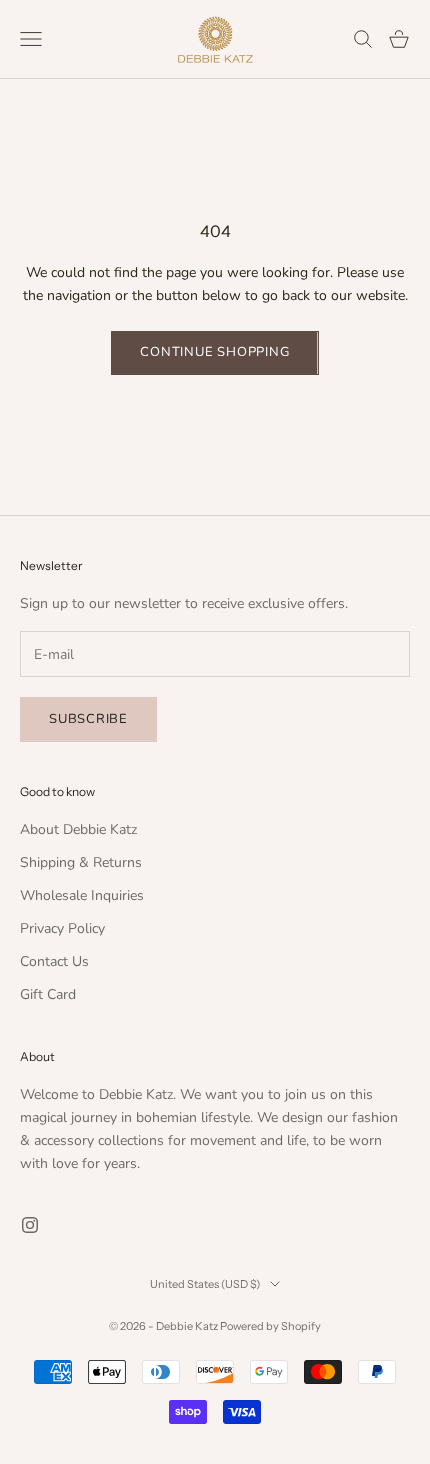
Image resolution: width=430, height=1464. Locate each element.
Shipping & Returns (81, 862)
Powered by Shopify (270, 1326)
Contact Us (54, 961)
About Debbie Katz (78, 829)
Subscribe (88, 719)
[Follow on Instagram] (30, 1225)
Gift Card (48, 994)
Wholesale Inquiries (82, 895)
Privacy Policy (62, 928)
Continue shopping (214, 352)
